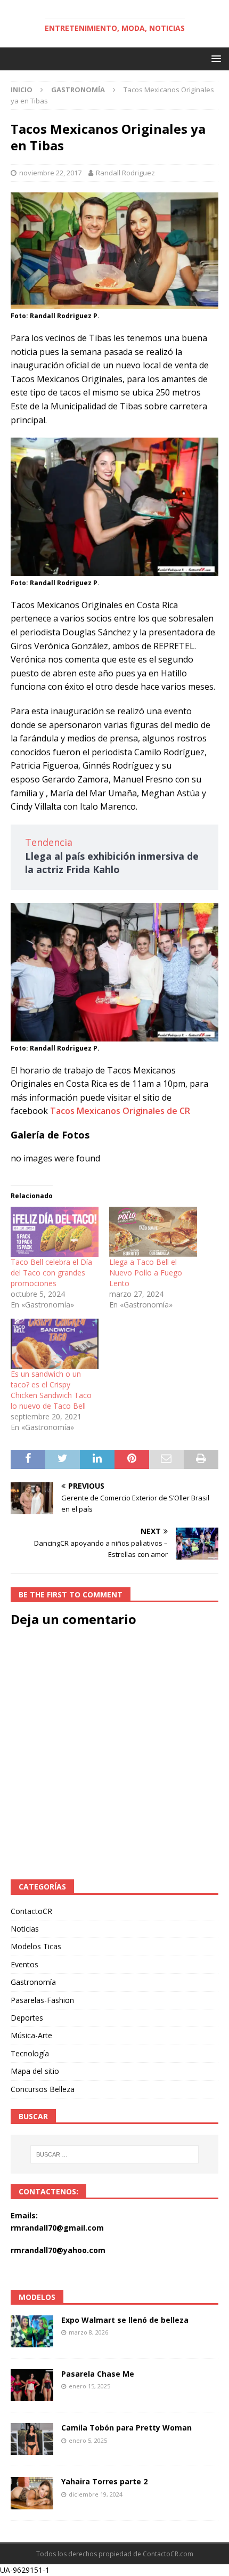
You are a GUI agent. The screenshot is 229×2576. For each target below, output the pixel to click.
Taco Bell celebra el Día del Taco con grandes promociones (51, 1273)
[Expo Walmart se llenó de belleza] (32, 2331)
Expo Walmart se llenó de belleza (125, 2320)
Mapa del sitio (35, 2071)
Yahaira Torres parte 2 (104, 2481)
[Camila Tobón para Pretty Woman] (32, 2439)
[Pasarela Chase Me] (32, 2385)
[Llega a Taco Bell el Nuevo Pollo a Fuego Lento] (153, 1232)
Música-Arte (31, 2035)
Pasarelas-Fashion (42, 2000)
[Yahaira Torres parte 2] (32, 2493)
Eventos (24, 1964)
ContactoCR (31, 1911)
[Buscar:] (115, 2154)
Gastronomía (33, 1982)
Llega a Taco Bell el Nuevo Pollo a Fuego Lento (146, 1273)
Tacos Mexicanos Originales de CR (120, 1111)
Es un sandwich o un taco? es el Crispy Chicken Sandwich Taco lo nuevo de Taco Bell (51, 1390)
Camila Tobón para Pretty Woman (126, 2428)
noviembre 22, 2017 (50, 173)
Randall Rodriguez (125, 173)
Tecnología (30, 2053)
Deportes (27, 2018)
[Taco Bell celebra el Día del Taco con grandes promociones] (55, 1232)
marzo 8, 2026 (88, 2332)
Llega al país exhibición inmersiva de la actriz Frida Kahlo (112, 863)
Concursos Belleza (43, 2089)
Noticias (25, 1929)
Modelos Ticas (36, 1946)
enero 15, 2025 (89, 2386)
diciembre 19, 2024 (96, 2494)
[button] (214, 58)
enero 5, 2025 (88, 2440)
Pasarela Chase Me (98, 2374)
